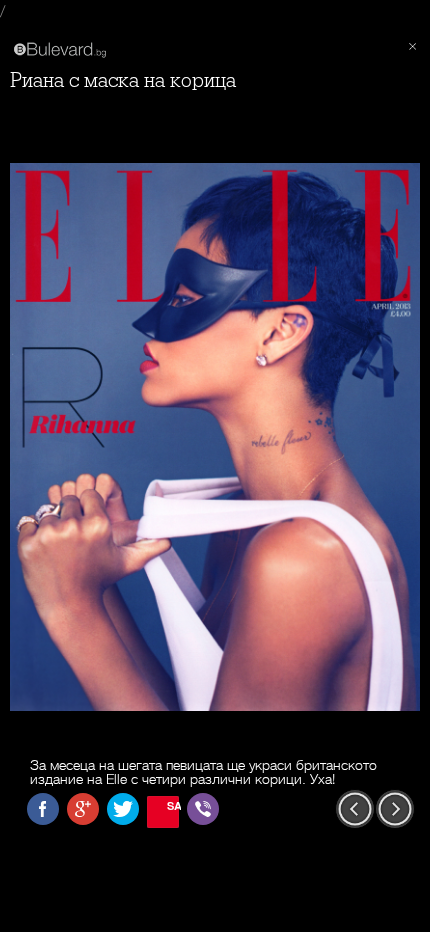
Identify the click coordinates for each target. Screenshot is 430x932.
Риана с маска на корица (123, 80)
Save (173, 805)
